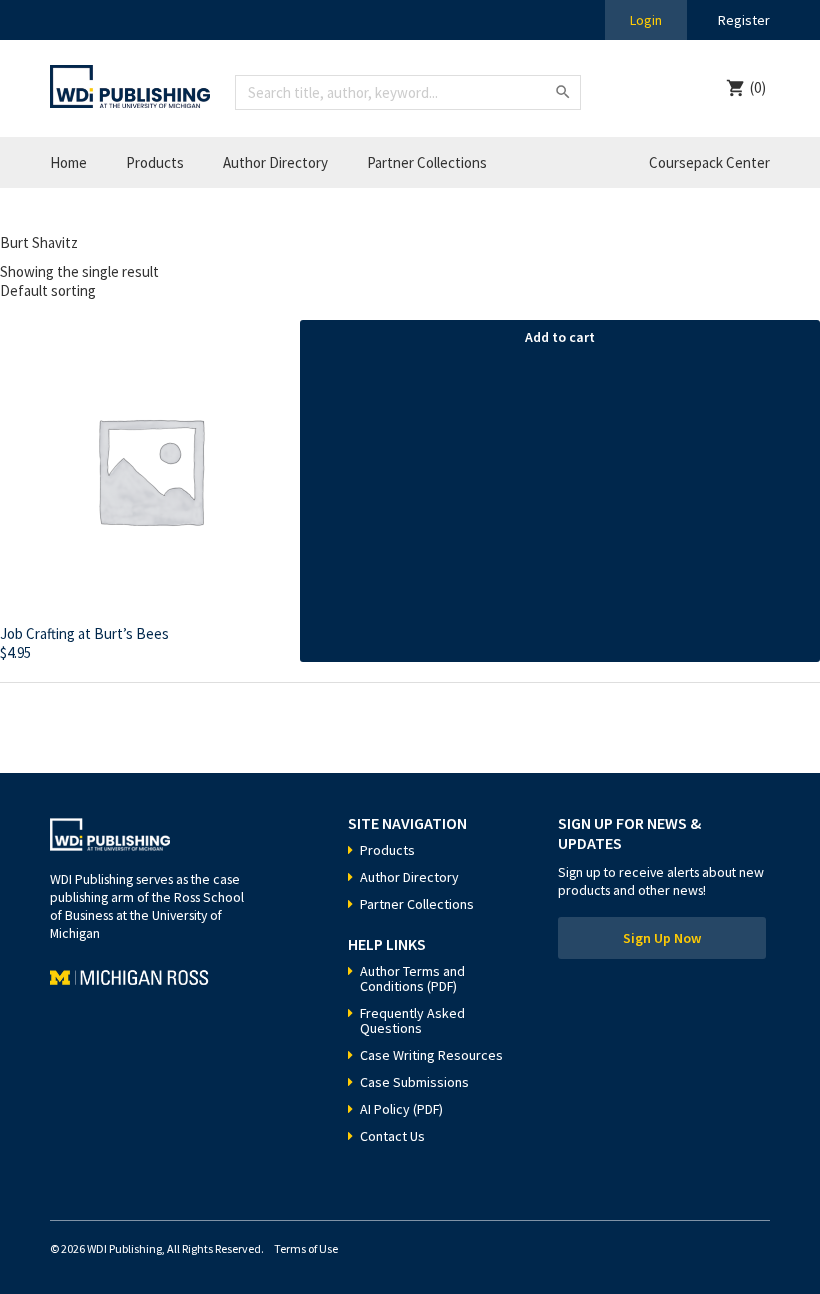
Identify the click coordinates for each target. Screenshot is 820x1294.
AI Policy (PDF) (401, 1109)
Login (646, 20)
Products (155, 162)
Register (744, 20)
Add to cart (560, 337)
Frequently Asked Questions (412, 1020)
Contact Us (392, 1136)
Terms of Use (306, 1248)
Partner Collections (427, 162)
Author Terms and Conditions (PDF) (412, 978)
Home (68, 162)
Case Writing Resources (431, 1055)
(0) (758, 87)
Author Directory (275, 162)
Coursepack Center (709, 162)
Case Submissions (414, 1082)
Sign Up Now (662, 938)
